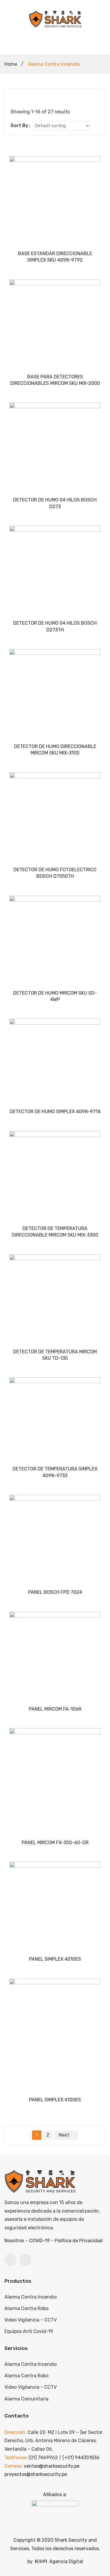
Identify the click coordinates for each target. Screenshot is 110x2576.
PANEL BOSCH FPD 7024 (55, 1592)
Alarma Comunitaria (26, 2399)
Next (64, 2135)
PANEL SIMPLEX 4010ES (55, 1959)
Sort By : (21, 125)
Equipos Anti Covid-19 (29, 2331)
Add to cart (55, 241)
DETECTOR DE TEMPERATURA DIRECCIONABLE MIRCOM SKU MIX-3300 (55, 1232)
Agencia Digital (66, 2561)
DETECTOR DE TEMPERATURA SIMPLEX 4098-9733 (55, 1472)
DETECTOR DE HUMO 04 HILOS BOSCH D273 (55, 503)
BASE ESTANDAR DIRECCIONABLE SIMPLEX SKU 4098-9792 (55, 257)
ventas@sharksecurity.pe (52, 2466)
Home (11, 64)
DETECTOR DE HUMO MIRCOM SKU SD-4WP (55, 996)
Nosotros (14, 2241)
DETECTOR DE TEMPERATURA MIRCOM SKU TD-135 (55, 1355)
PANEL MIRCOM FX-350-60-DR (55, 1843)
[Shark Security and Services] (55, 19)
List (22, 98)
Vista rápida (17, 164)
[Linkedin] (25, 2260)
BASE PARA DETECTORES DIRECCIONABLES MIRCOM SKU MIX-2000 (55, 380)
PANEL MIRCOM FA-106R (55, 1709)
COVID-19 (39, 2241)
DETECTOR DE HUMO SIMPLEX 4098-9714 (55, 1112)
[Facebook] (10, 2260)
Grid (13, 98)
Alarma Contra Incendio (31, 2297)
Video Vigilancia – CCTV (31, 2320)
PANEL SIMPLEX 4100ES (55, 2100)
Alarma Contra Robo (26, 2308)
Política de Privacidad (79, 2241)
